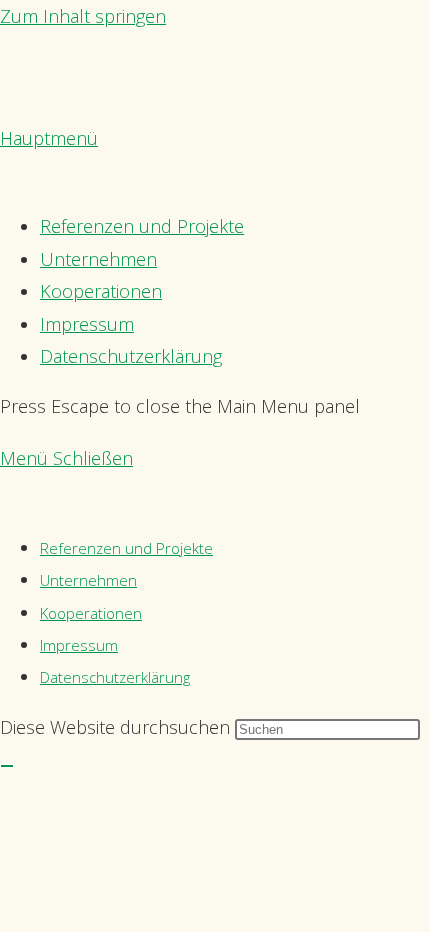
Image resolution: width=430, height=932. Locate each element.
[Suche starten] (7, 766)
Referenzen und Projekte (126, 548)
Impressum (79, 645)
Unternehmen (88, 580)
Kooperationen (91, 613)
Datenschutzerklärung (115, 677)
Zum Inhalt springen (83, 16)
